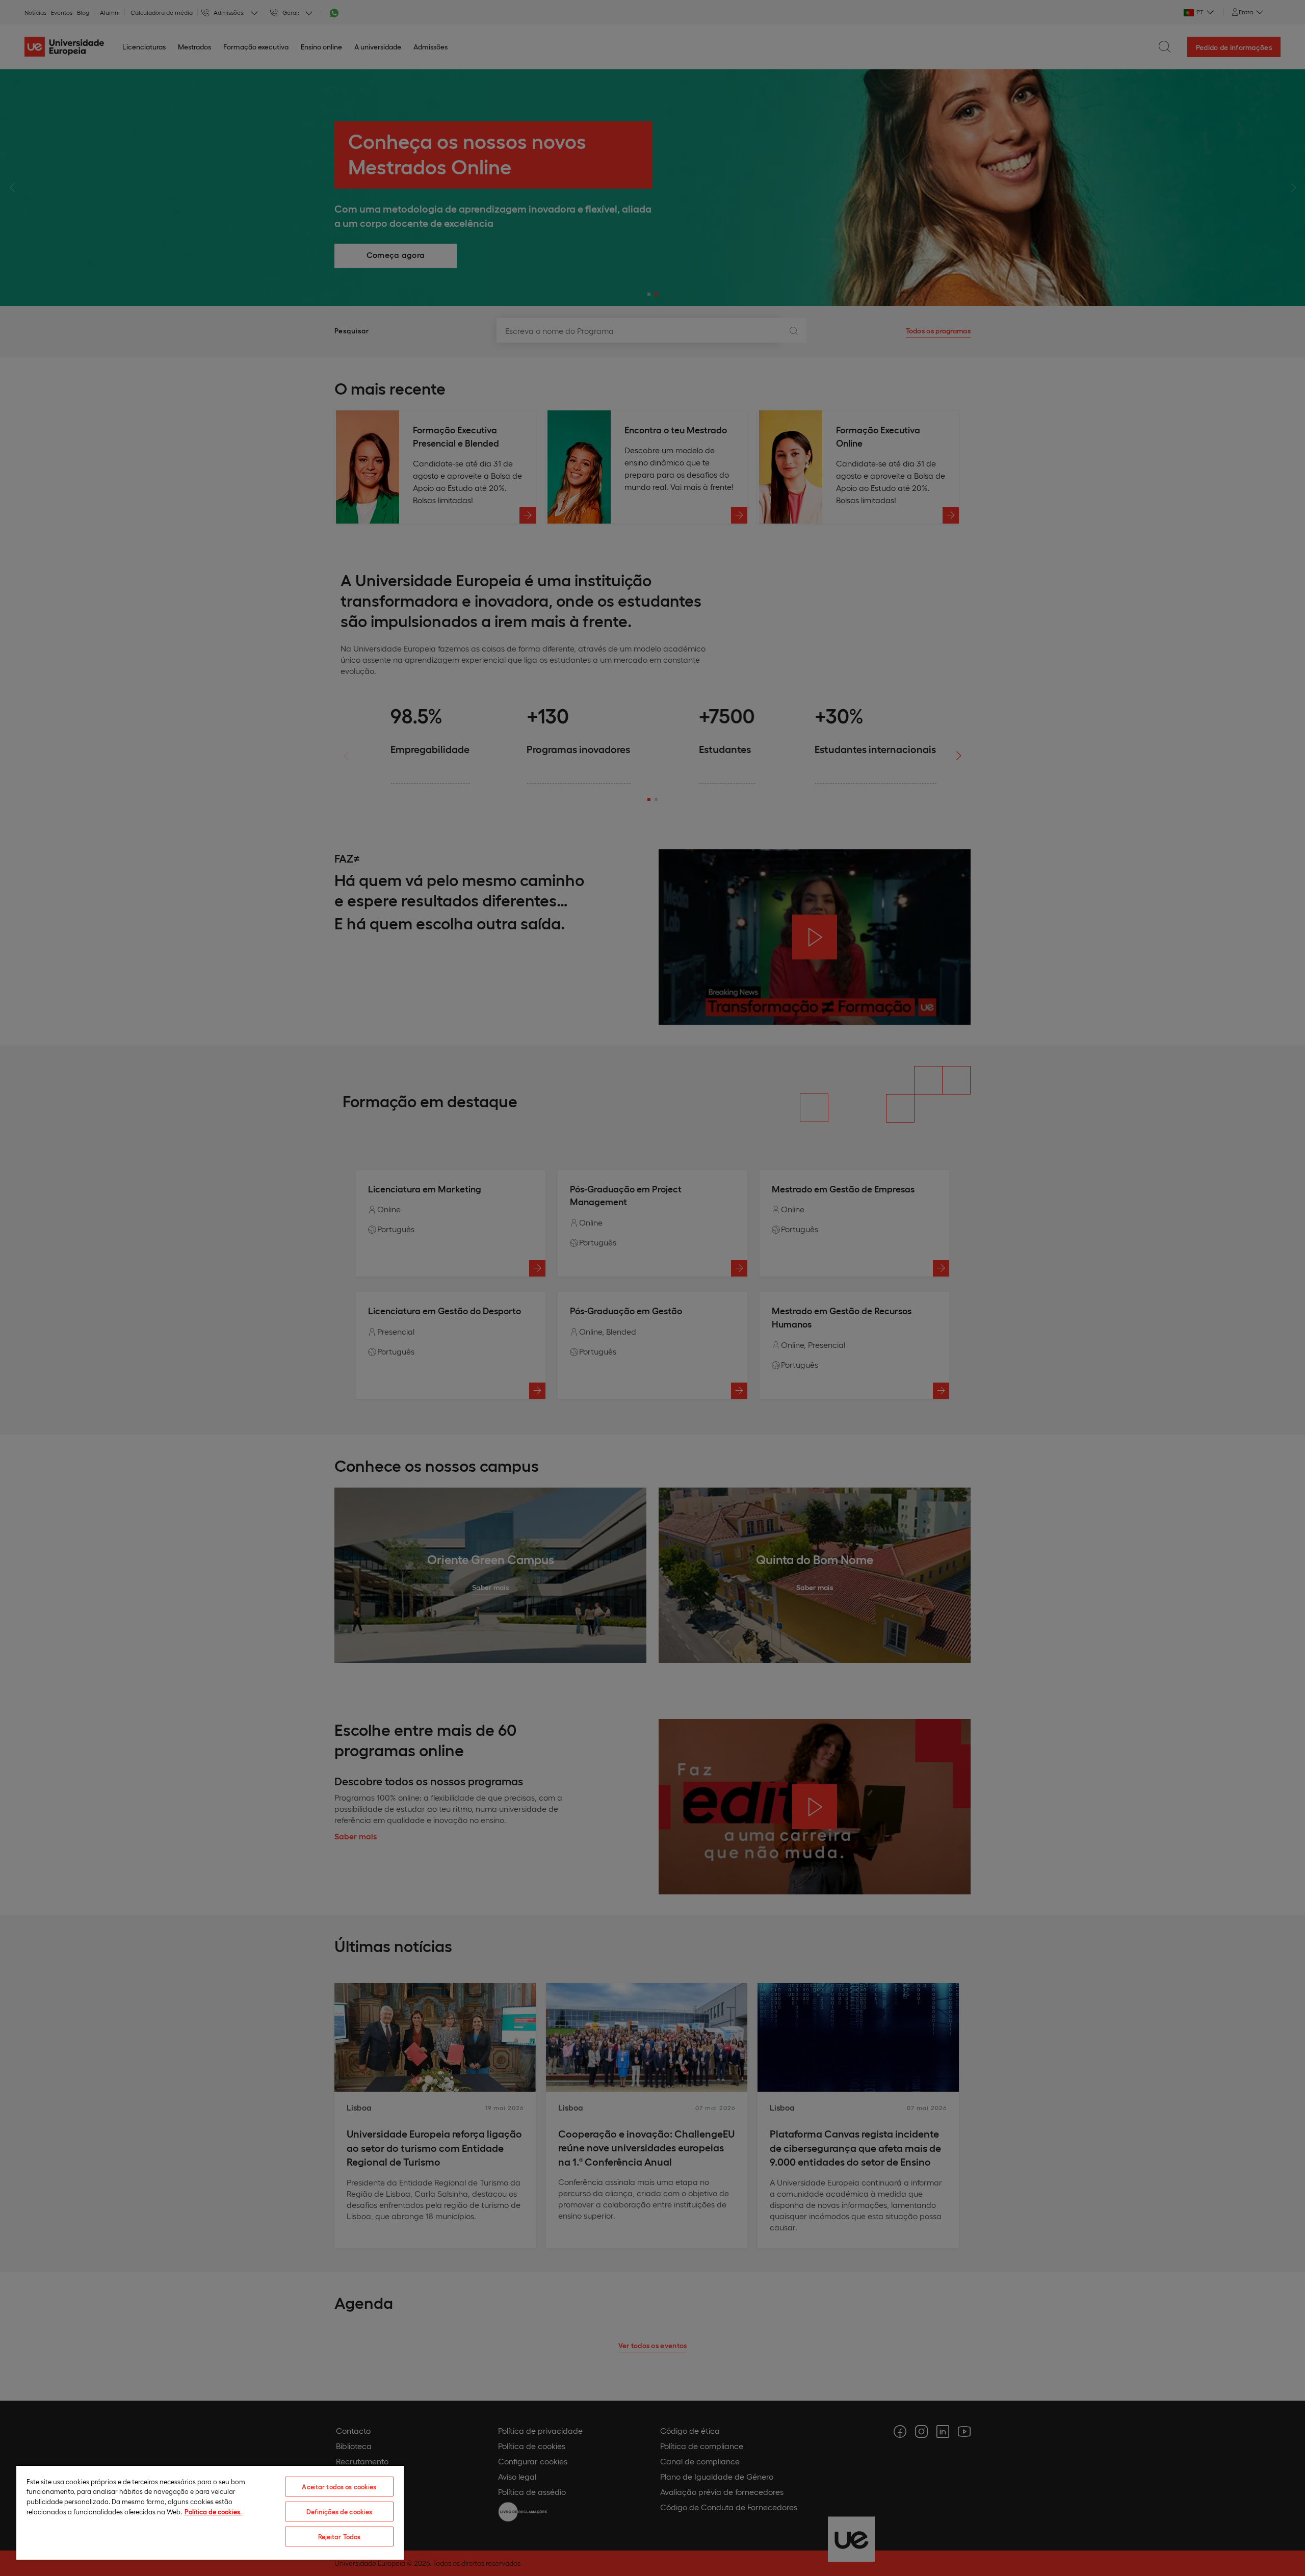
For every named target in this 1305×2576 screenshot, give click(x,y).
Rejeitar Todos (340, 2536)
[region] (210, 2512)
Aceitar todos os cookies (339, 2487)
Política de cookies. (213, 2512)
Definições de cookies (340, 2512)
